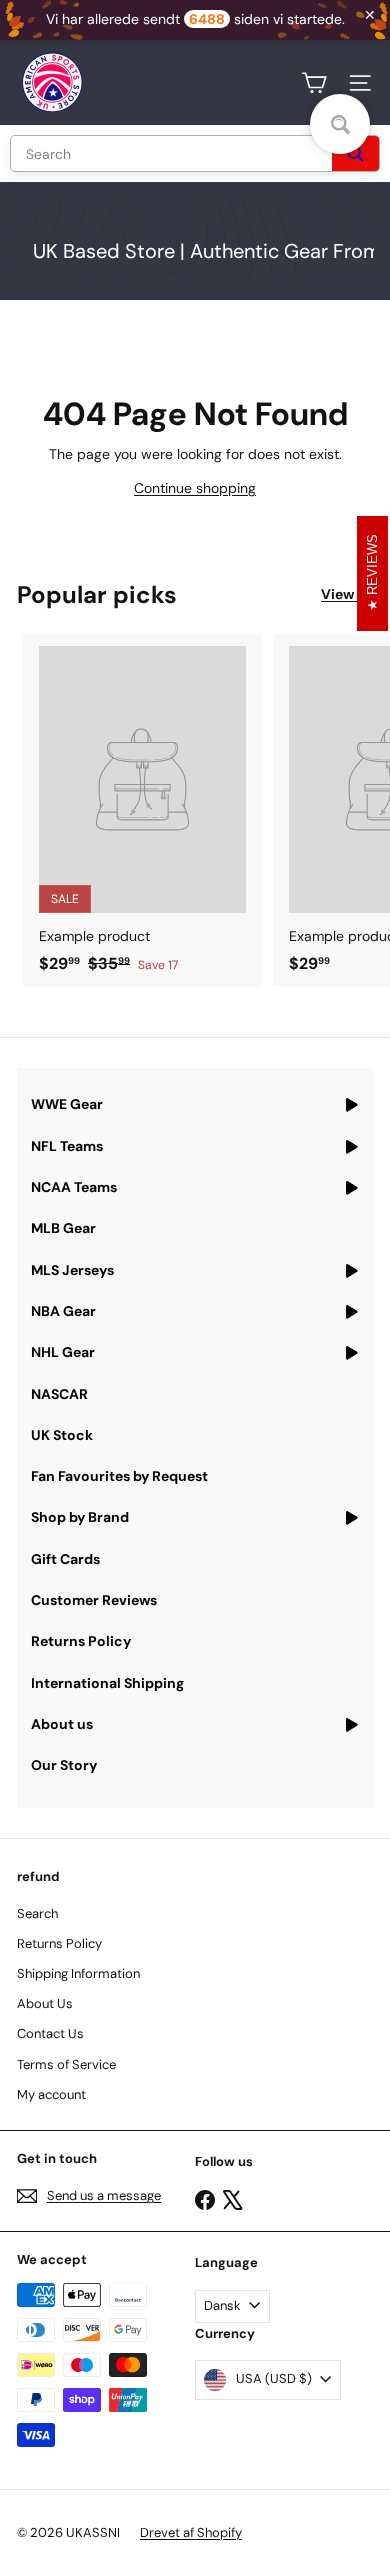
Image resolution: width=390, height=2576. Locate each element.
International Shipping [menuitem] (107, 1683)
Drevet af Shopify (191, 2532)
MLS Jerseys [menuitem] (72, 1270)
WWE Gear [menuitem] (67, 1104)
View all (347, 594)
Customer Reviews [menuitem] (94, 1600)
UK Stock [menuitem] (62, 1435)
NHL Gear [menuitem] (63, 1352)
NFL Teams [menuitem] (67, 1146)
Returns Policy (59, 1943)
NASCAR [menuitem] (59, 1394)
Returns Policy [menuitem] (81, 1641)
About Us (45, 2003)
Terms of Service (66, 2064)
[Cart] (314, 83)
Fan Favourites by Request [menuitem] (119, 1476)
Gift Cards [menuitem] (65, 1559)
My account (51, 2094)
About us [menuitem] (62, 1724)
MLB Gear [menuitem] (63, 1228)
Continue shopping (195, 488)
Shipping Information (78, 1973)
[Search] (355, 153)
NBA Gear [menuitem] (63, 1311)
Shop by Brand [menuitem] (80, 1517)
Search (37, 1913)
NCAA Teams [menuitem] (74, 1187)
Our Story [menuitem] (64, 1765)
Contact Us (50, 2033)
